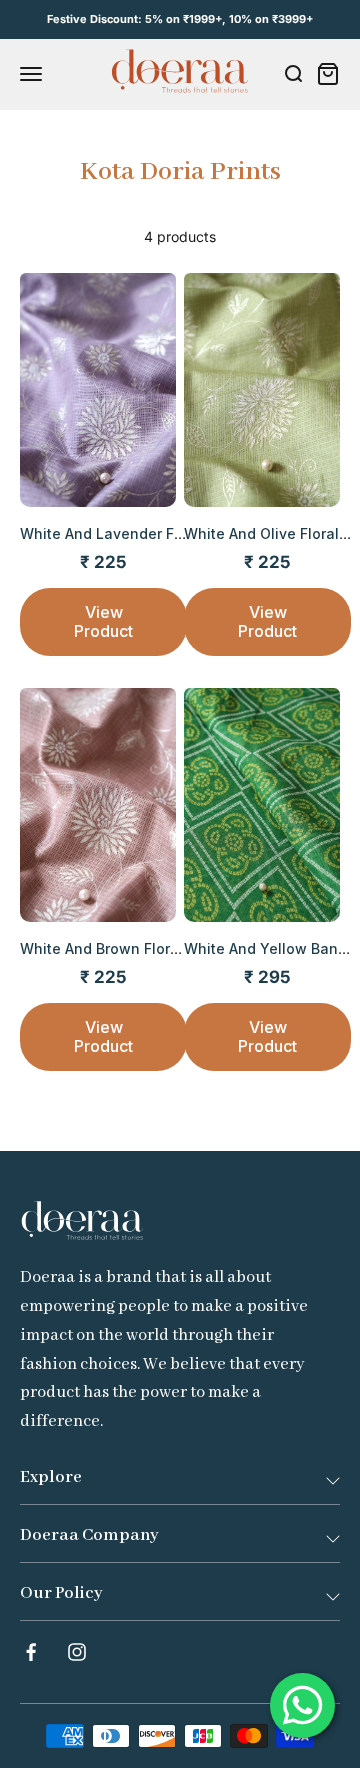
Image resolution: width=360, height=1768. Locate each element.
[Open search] (293, 74)
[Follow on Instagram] (77, 1652)
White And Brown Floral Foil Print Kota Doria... (177, 948)
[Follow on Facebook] (31, 1652)
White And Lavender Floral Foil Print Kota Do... (179, 533)
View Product (103, 621)
